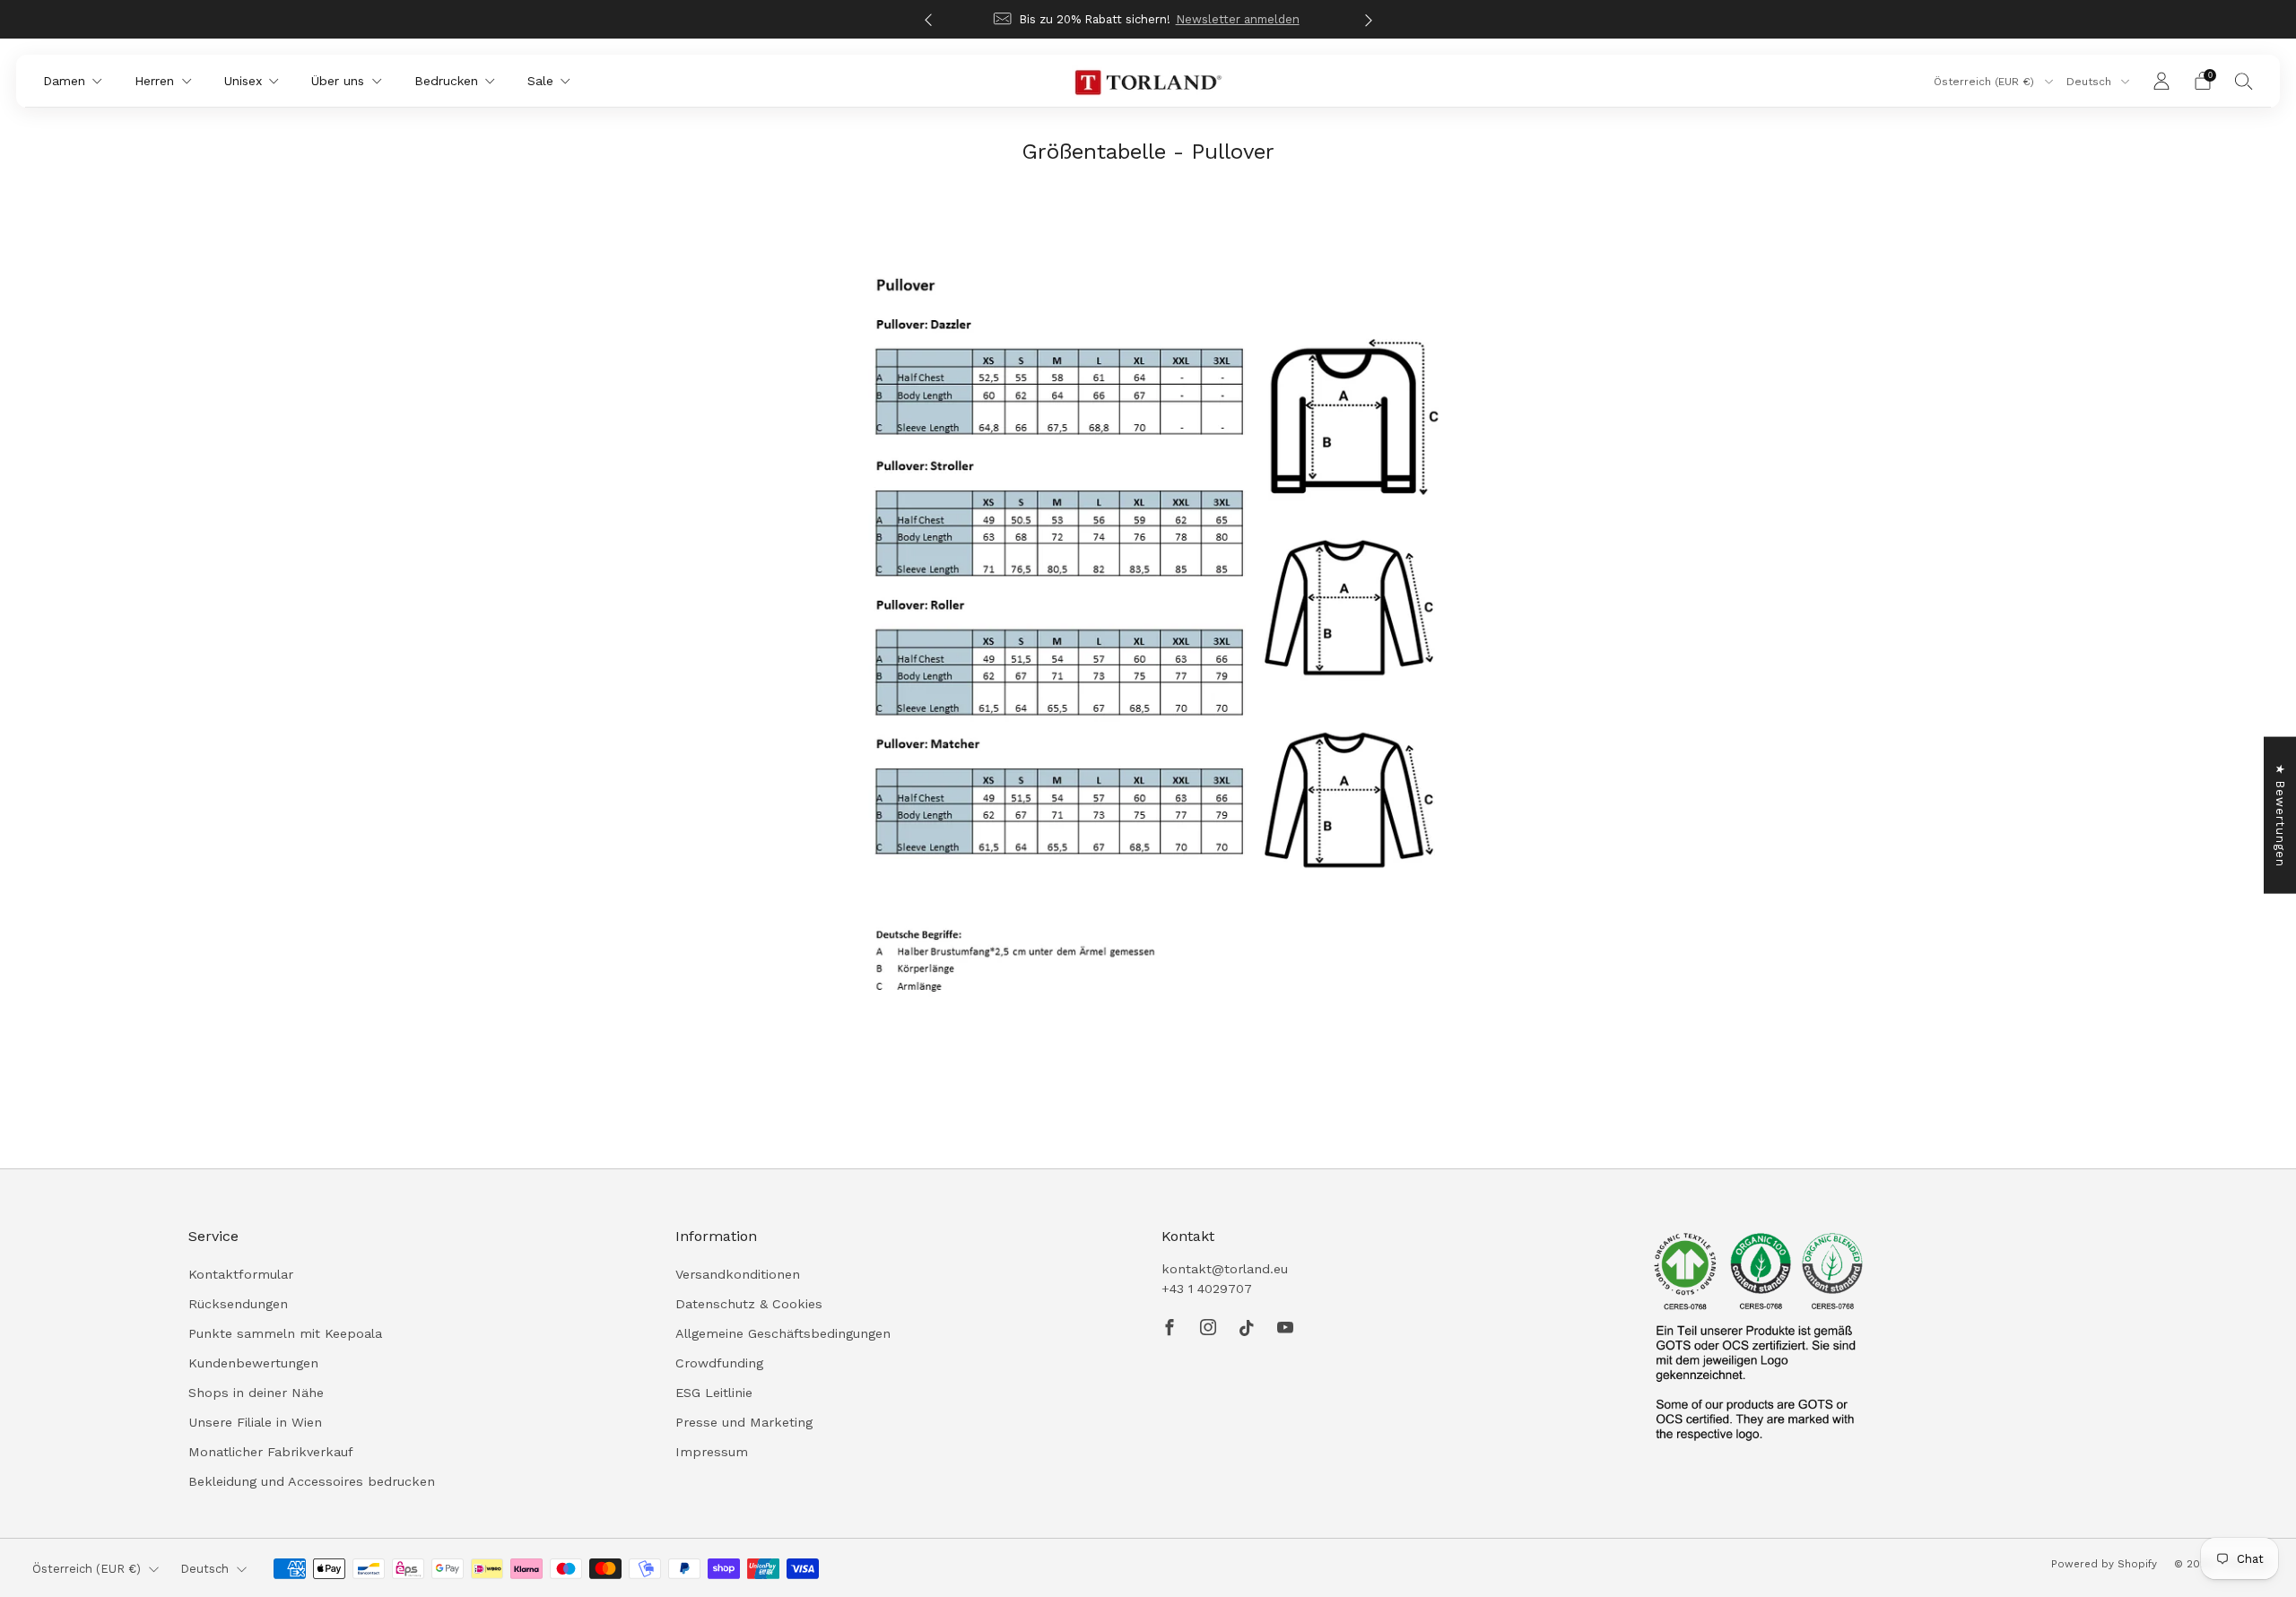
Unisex (243, 81)
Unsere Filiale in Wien (255, 1422)
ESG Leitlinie (714, 1393)
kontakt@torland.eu (1225, 1269)
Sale (540, 81)
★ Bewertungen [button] (2280, 815)
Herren (154, 81)
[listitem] (1148, 19)
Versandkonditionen (738, 1274)
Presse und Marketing (744, 1422)
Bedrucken (446, 81)
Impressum (712, 1452)
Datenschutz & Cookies (749, 1304)
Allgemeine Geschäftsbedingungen (783, 1333)
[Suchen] (2244, 81)
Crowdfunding (719, 1363)
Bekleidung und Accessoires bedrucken (312, 1481)
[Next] (1369, 19)
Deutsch (2091, 82)
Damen (64, 81)
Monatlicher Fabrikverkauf (271, 1452)
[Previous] (928, 19)
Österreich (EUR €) (1986, 82)
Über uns (338, 81)
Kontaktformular (241, 1274)
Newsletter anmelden (1238, 19)
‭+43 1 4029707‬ (1207, 1289)
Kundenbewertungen (253, 1363)
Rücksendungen (238, 1304)
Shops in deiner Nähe (256, 1393)
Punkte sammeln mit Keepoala (285, 1333)
